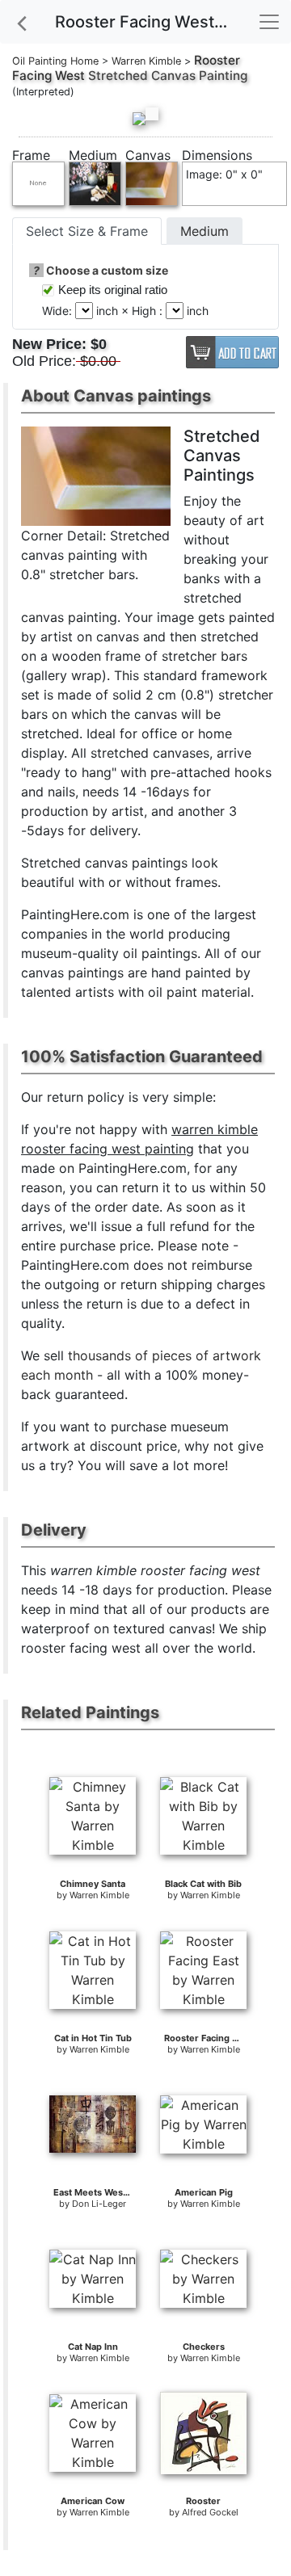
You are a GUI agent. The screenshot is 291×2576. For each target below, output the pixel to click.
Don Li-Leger (99, 2204)
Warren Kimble (146, 61)
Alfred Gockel (210, 2512)
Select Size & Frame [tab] (87, 231)
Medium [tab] (205, 231)
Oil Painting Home (55, 61)
